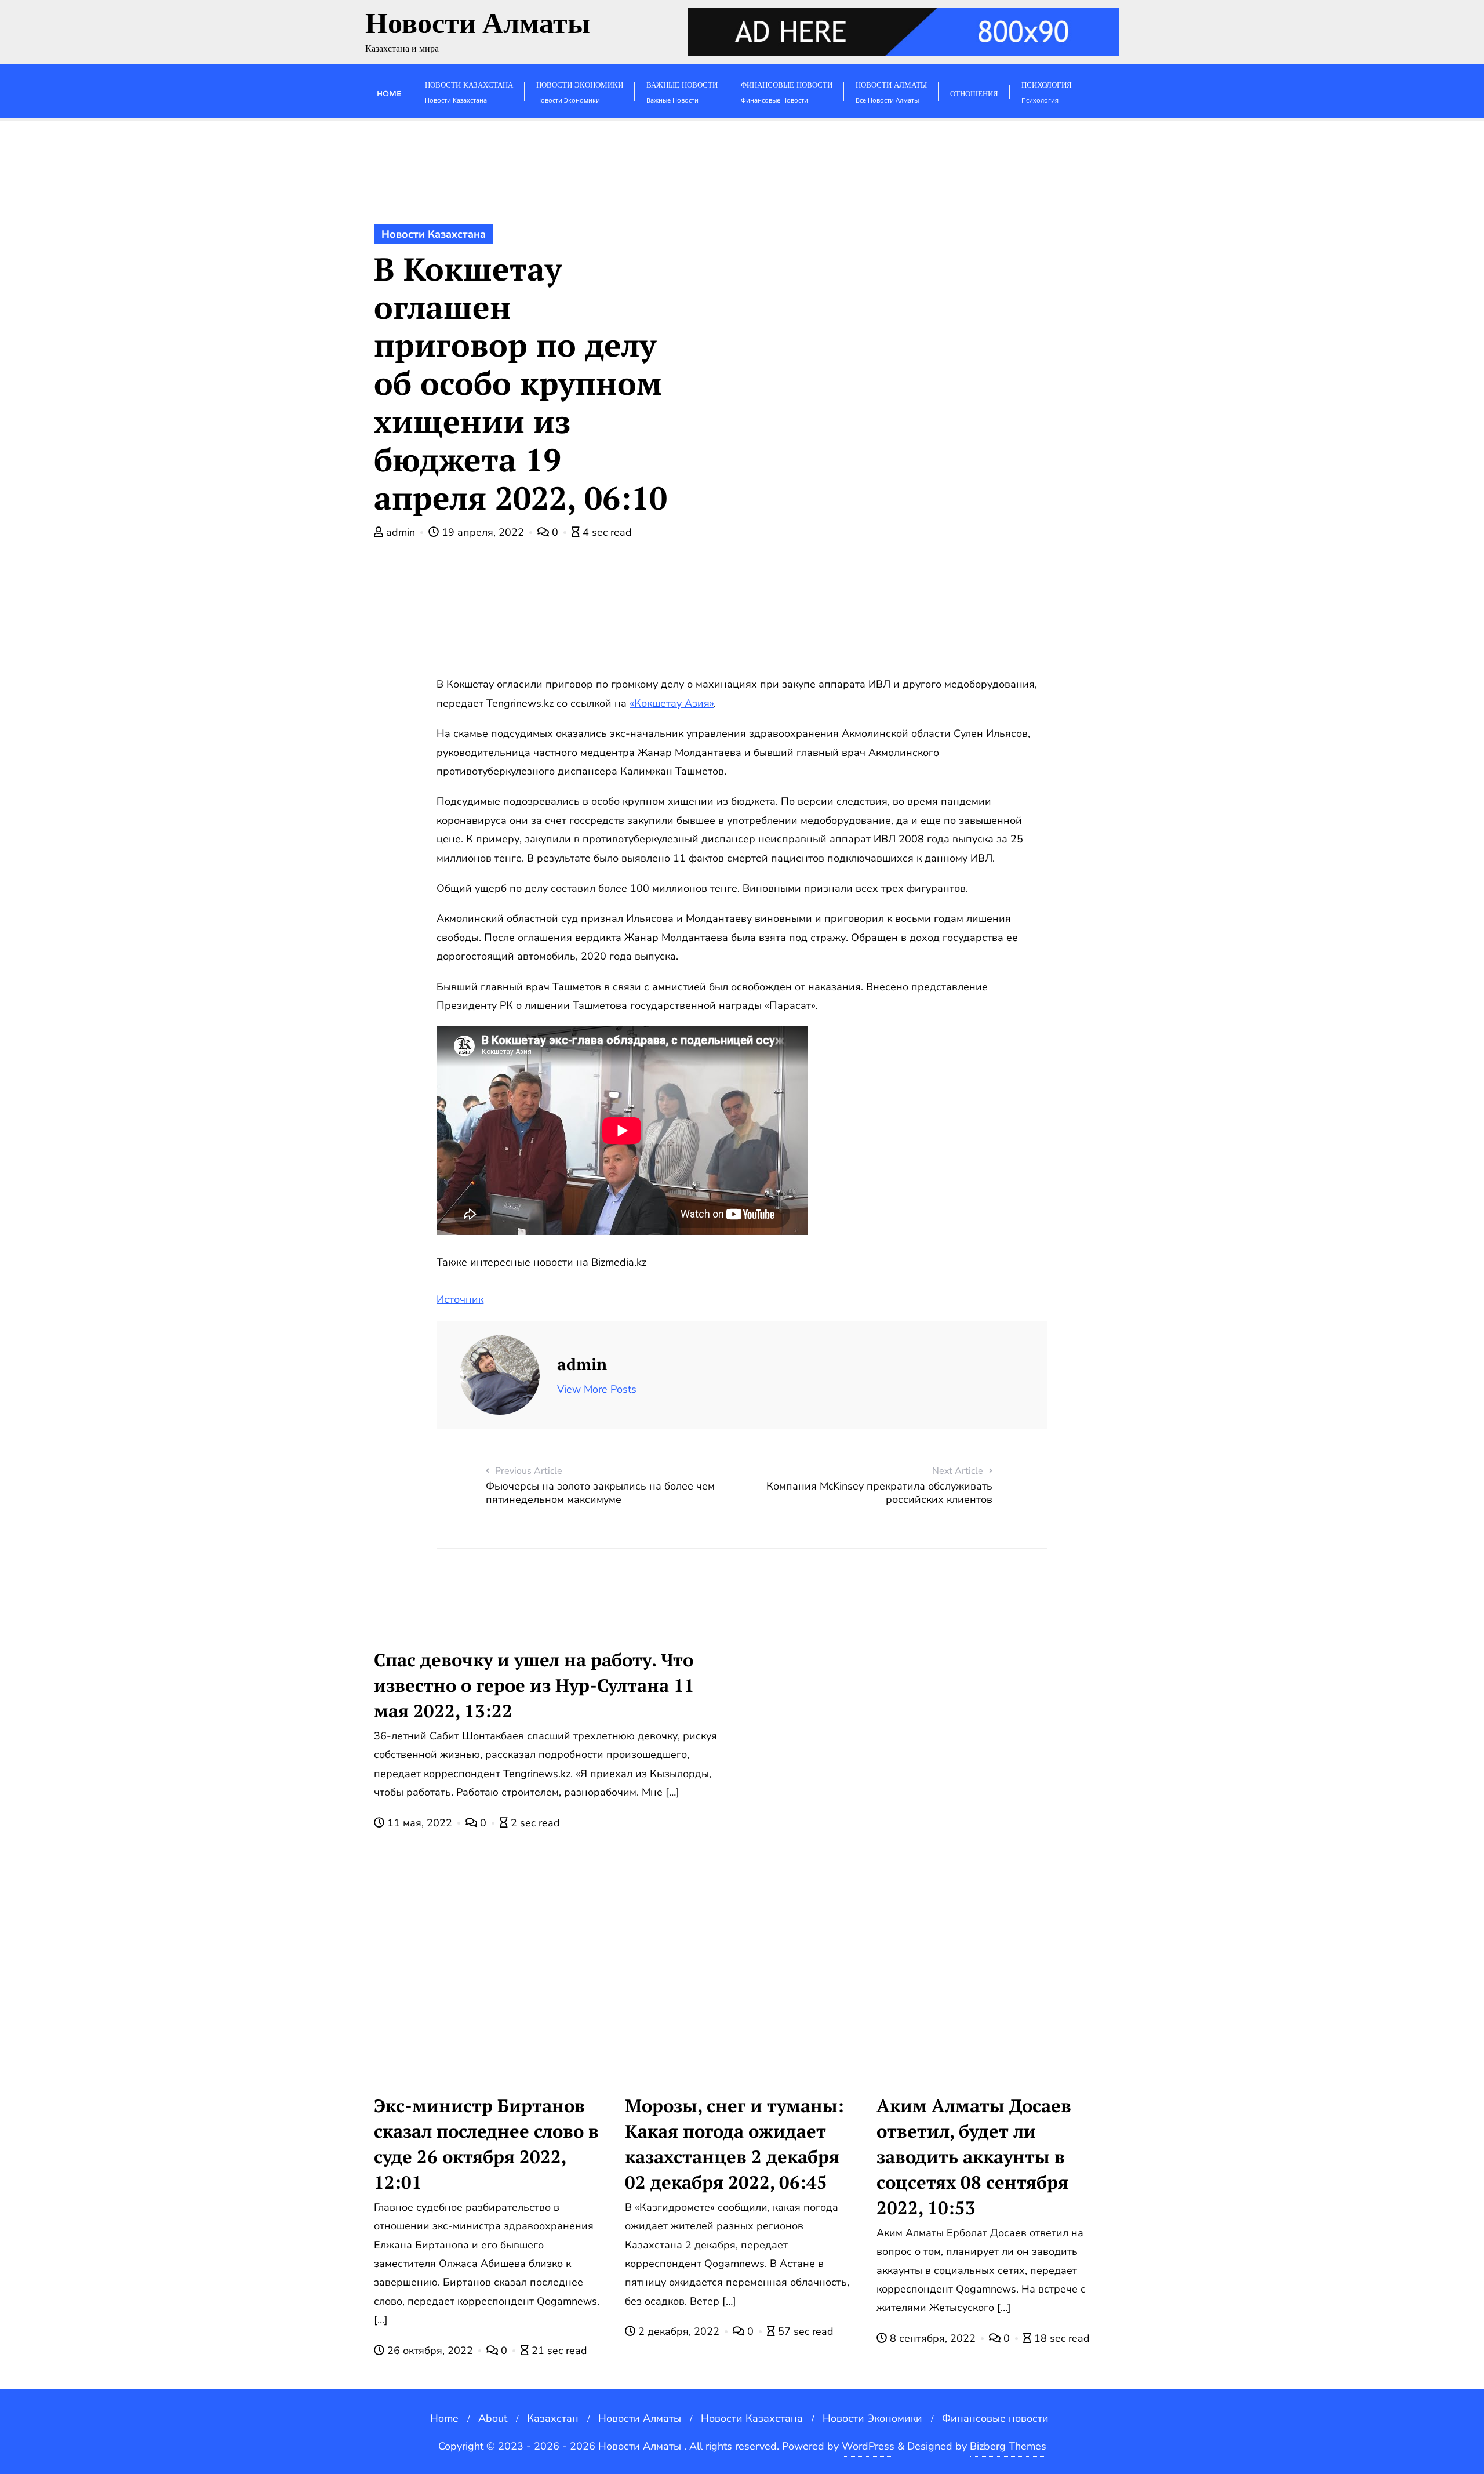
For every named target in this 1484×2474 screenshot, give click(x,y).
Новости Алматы (640, 2418)
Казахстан (553, 2418)
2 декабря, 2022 (679, 2331)
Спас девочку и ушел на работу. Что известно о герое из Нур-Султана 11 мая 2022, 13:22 (534, 1685)
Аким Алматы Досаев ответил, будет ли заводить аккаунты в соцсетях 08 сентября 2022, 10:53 (974, 2157)
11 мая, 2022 (420, 1823)
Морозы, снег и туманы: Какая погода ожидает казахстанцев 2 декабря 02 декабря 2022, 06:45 (734, 2144)
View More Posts (597, 1389)
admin (401, 532)
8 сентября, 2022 (933, 2338)
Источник (460, 1299)
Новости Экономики (872, 2418)
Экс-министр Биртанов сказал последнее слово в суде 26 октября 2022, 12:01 (486, 2144)
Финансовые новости (995, 2418)
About (493, 2418)
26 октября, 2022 (430, 2351)
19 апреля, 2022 (483, 532)
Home (444, 2418)
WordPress (868, 2446)
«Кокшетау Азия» (672, 703)
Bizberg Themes (1008, 2446)
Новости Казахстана (434, 234)
